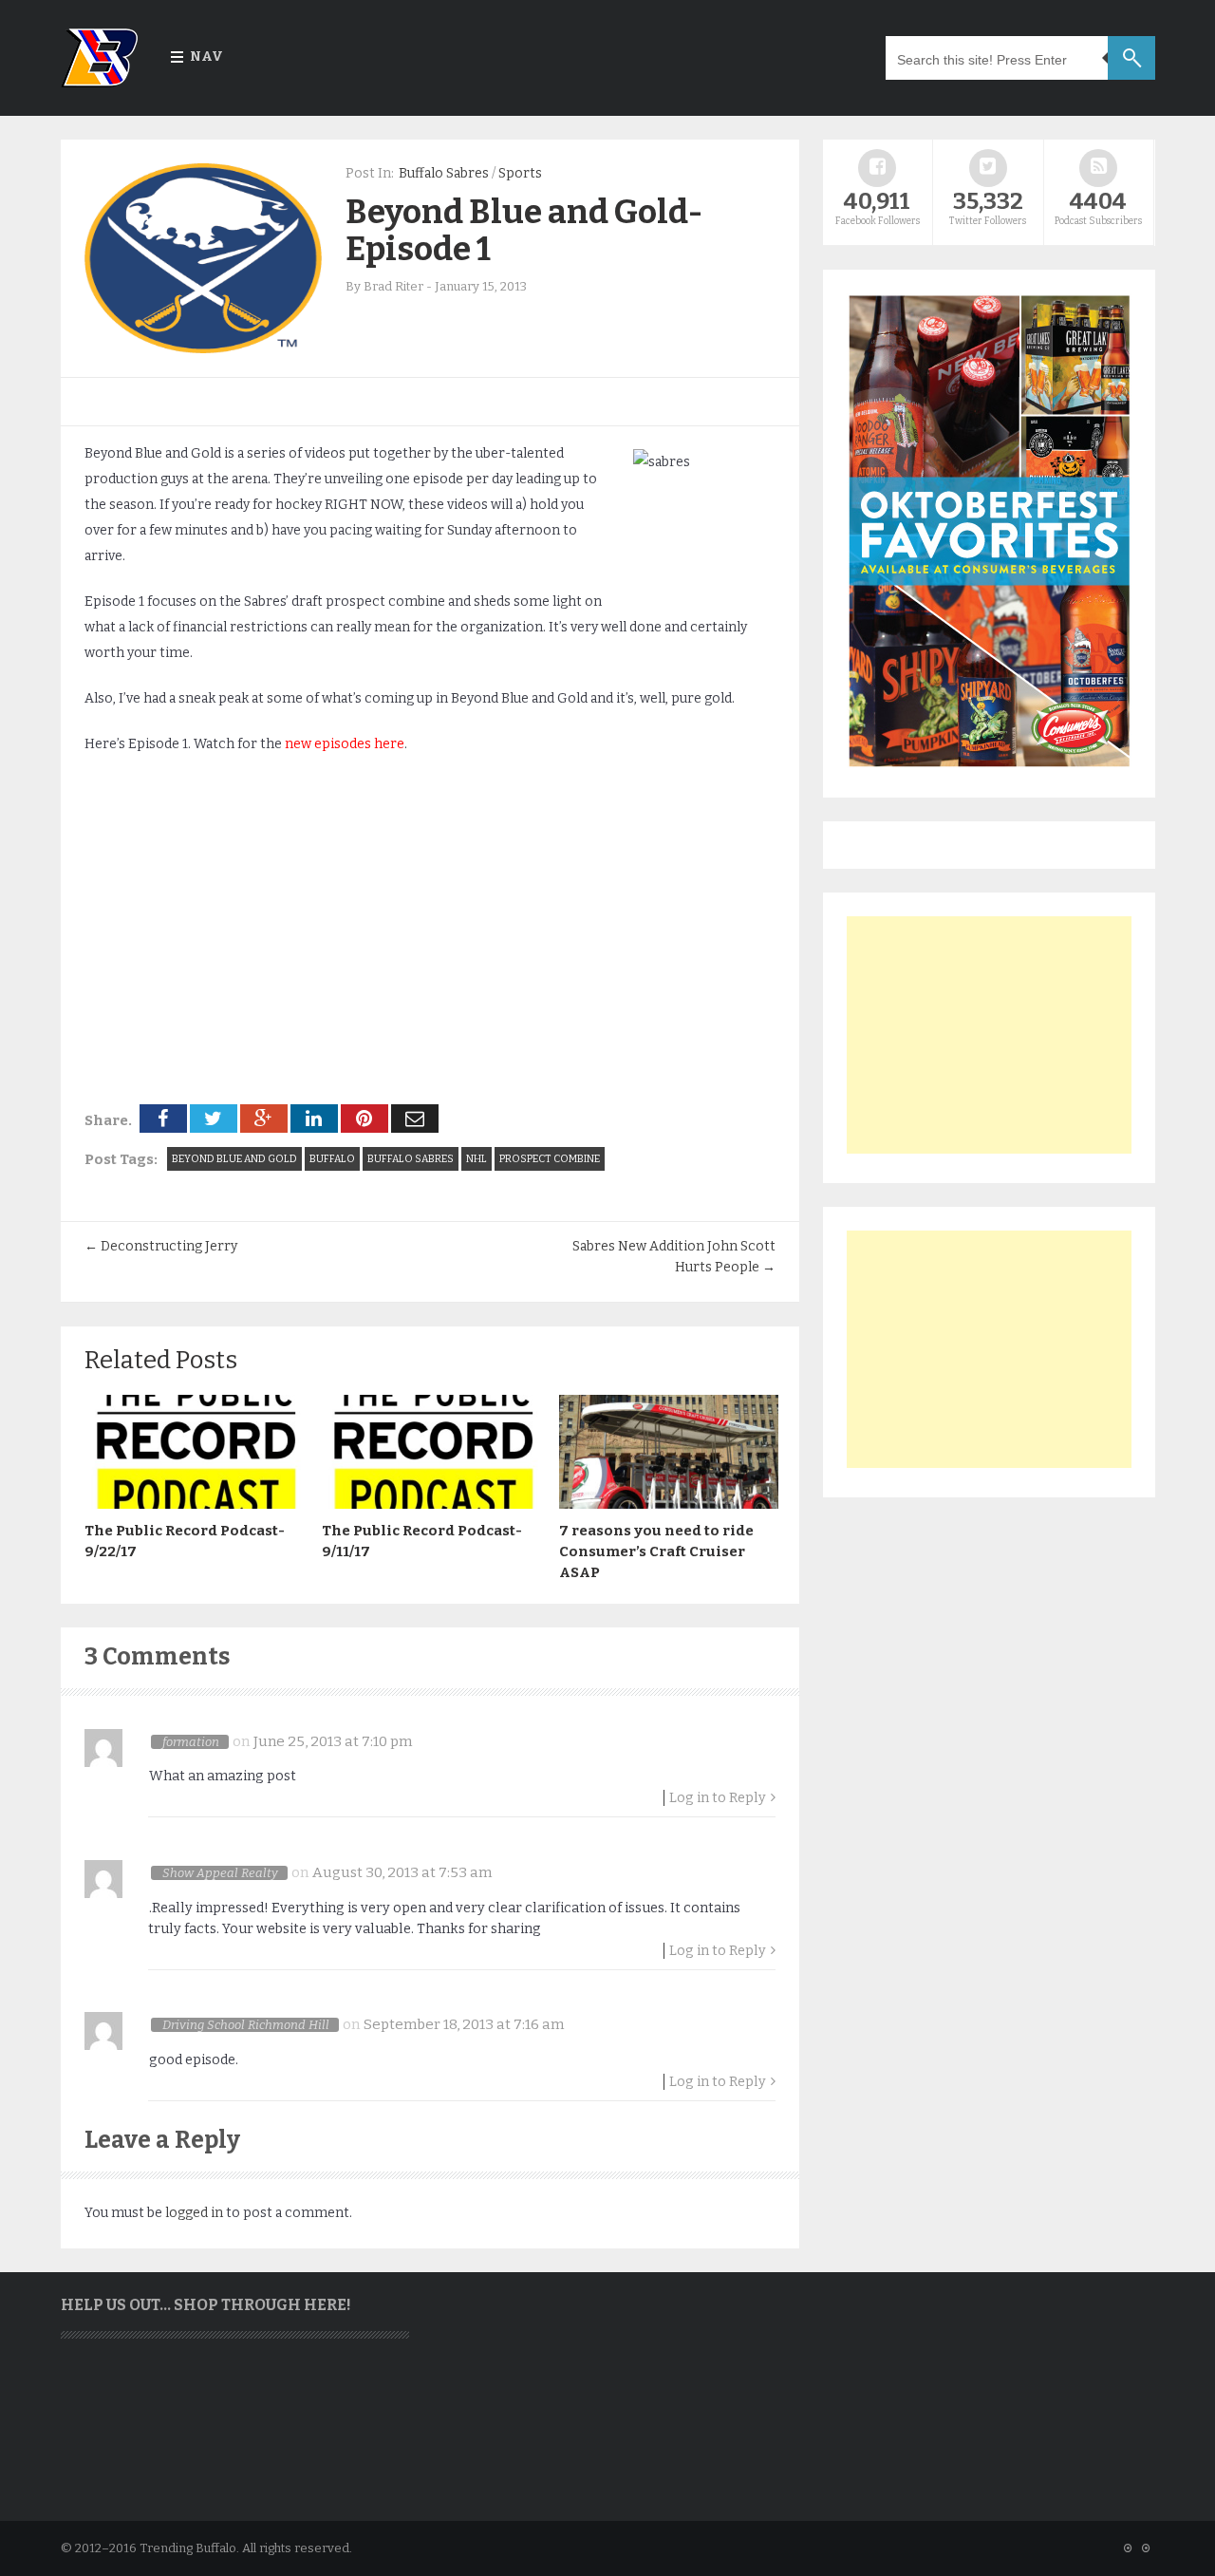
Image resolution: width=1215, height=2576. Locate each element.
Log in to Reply (718, 1798)
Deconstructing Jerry (161, 1246)
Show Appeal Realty (220, 1873)
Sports (520, 173)
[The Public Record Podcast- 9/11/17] (431, 1504)
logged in (194, 2213)
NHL (477, 1159)
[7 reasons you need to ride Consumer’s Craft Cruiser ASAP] (668, 1504)
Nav (206, 56)
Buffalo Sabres (444, 173)
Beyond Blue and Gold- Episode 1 (524, 230)
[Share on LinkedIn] (314, 1119)
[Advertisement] (989, 1035)
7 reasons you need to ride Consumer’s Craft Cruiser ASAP (656, 1551)
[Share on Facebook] (163, 1119)
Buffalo (332, 1159)
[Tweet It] (214, 1119)
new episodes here (345, 744)
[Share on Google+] (264, 1119)
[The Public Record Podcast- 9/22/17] (194, 1504)
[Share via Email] (415, 1119)
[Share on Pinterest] (364, 1119)
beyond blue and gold (234, 1159)
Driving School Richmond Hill (246, 2025)
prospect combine (550, 1159)
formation (191, 1742)
